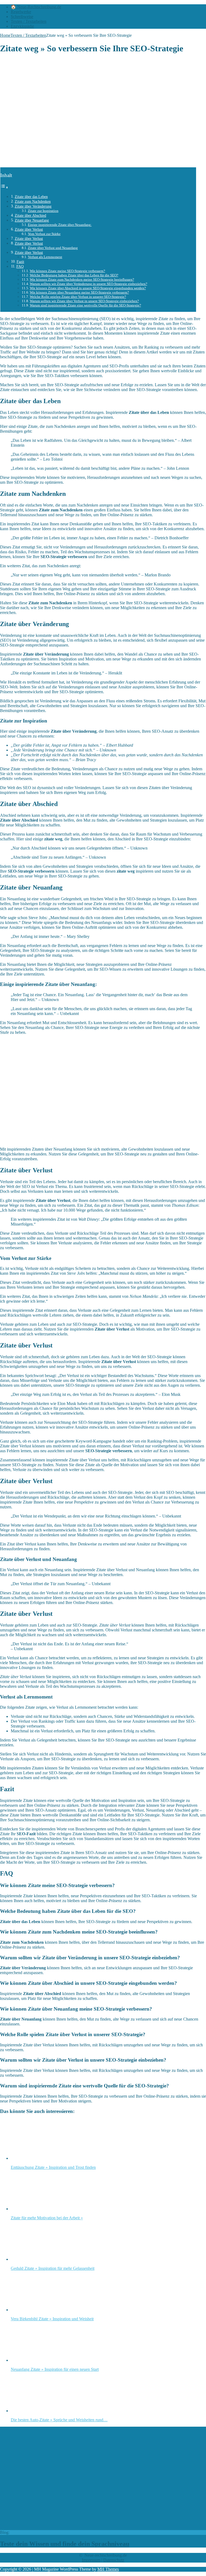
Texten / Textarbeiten (29, 21)
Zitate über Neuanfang (32, 220)
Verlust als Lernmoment (45, 257)
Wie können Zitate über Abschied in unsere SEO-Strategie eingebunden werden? (88, 288)
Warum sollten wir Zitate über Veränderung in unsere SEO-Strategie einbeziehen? (89, 284)
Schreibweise (22, 17)
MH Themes (108, 2569)
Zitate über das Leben (31, 197)
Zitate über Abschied (30, 215)
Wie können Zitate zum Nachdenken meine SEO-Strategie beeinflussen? (82, 279)
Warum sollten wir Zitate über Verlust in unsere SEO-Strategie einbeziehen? (84, 301)
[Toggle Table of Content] (4, 187)
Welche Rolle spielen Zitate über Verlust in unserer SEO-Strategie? (78, 297)
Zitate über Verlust (29, 229)
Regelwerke (21, 12)
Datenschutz (114, 2560)
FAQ (20, 266)
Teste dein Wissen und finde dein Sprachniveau (65, 2544)
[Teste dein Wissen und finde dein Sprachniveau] (91, 2528)
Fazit (20, 262)
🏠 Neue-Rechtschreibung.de (36, 7)
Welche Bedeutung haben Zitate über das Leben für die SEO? (74, 275)
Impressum (91, 2560)
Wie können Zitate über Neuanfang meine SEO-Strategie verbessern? (79, 292)
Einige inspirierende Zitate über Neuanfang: (60, 225)
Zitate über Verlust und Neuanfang (53, 248)
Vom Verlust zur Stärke (44, 234)
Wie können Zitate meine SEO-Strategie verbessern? (67, 271)
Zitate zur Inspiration (43, 211)
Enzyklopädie (22, 26)
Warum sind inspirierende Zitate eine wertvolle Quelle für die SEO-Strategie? (85, 305)
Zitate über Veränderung (33, 206)
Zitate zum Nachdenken (33, 201)
